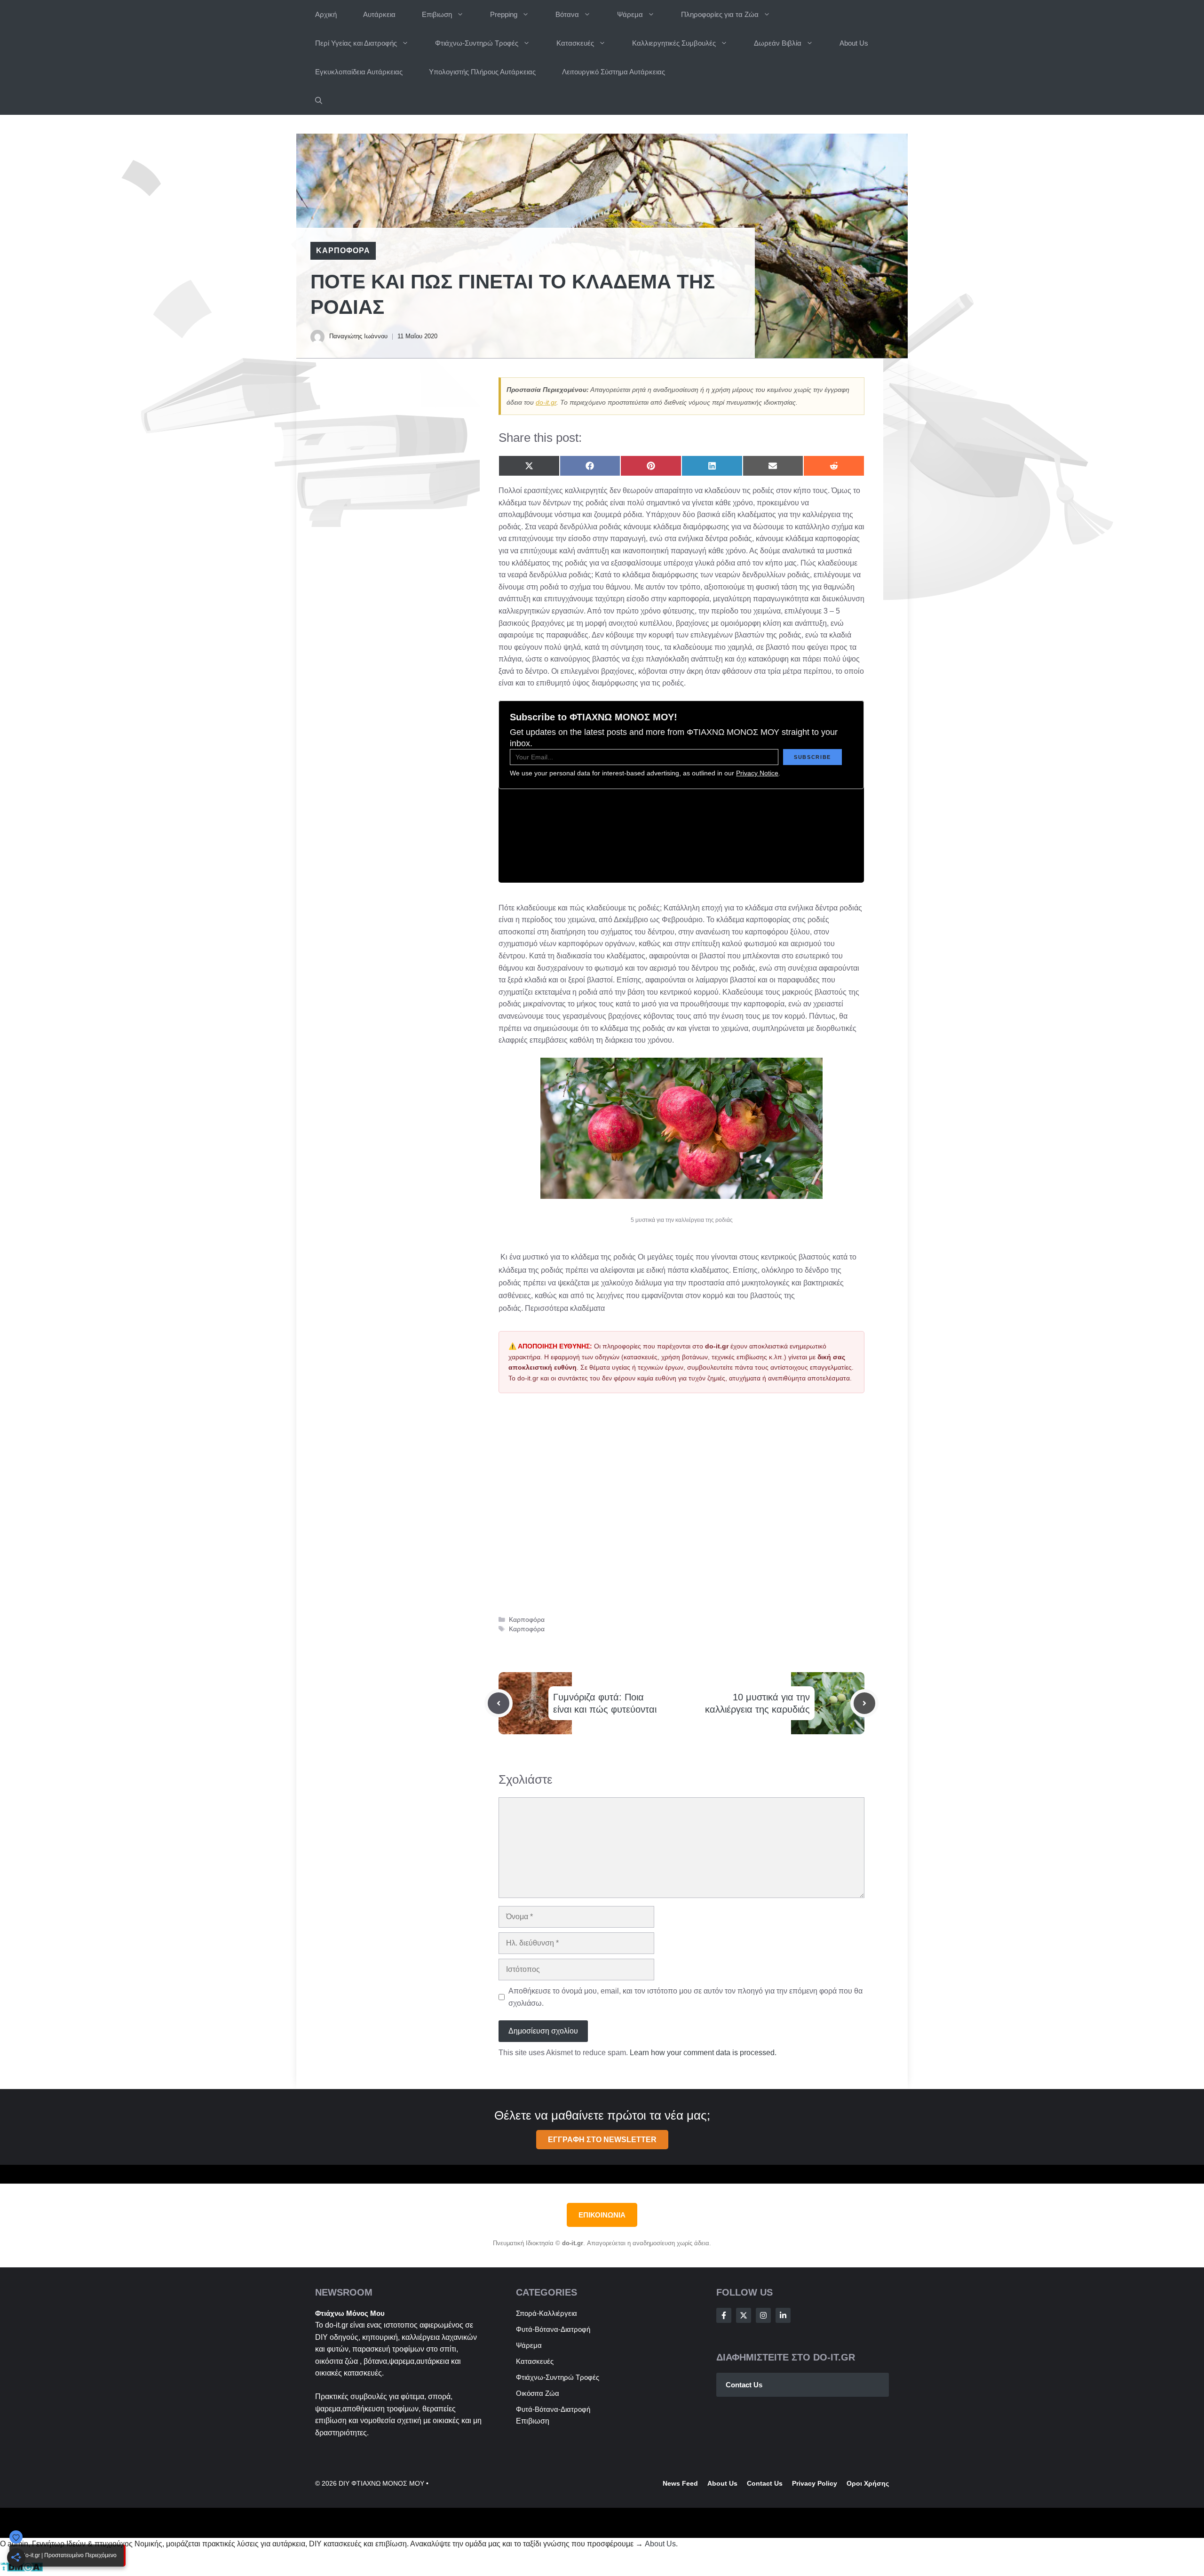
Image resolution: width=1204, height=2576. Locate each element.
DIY (321, 2337)
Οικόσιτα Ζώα (538, 2393)
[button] (319, 100)
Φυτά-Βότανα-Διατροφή (553, 2329)
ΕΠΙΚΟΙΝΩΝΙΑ (602, 2215)
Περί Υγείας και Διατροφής (356, 43)
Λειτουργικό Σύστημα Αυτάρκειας (614, 72)
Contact (760, 2483)
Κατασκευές (575, 43)
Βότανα (567, 14)
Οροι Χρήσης (868, 2483)
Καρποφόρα (343, 251)
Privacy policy (815, 2483)
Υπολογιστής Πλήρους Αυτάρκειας (482, 72)
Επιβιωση (437, 14)
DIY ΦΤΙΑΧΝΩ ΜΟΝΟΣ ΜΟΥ (381, 2483)
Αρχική (326, 14)
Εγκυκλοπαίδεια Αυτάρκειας (359, 72)
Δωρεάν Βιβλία (778, 43)
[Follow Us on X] (744, 2315)
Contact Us (744, 2385)
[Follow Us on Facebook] (724, 2315)
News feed (680, 2483)
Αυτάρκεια (379, 14)
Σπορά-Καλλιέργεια (547, 2313)
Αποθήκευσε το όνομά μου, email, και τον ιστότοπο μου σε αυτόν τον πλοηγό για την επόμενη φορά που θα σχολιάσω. (685, 1997)
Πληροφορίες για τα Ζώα (720, 14)
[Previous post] (499, 1703)
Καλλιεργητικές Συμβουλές (674, 43)
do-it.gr (546, 402)
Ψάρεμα (630, 14)
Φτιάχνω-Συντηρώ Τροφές (477, 43)
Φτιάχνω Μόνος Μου (350, 2313)
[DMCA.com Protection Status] (21, 2570)
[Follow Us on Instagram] (763, 2315)
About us (722, 2483)
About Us (854, 43)
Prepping (504, 14)
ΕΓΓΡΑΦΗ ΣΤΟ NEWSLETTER (602, 2140)
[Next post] (864, 1703)
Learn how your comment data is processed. (703, 2053)
